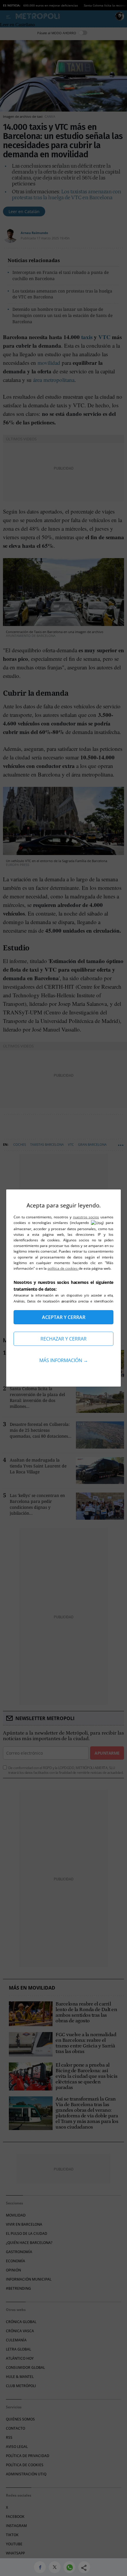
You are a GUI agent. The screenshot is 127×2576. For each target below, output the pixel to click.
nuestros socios (86, 1217)
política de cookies (63, 1268)
